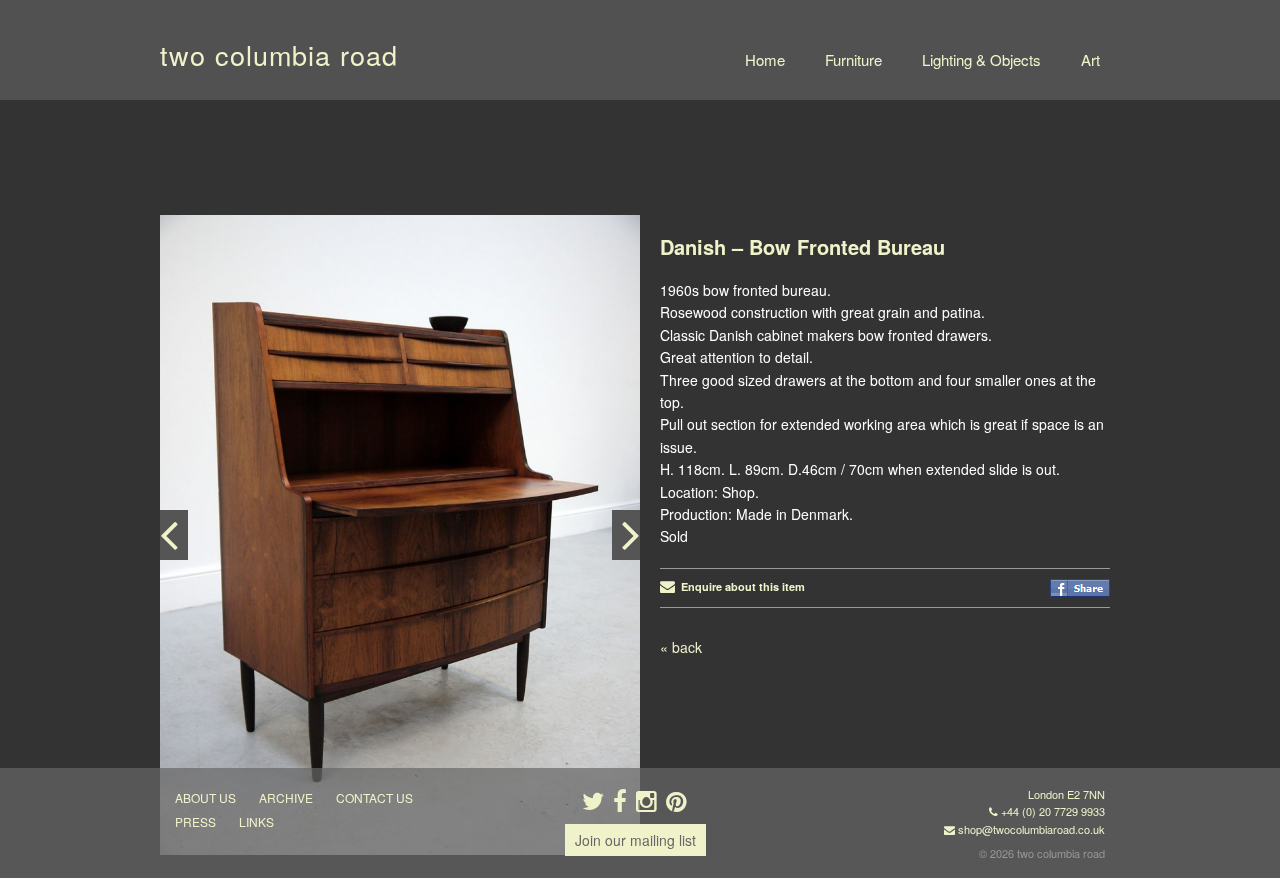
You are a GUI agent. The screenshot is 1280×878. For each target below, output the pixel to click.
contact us (374, 797)
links (256, 821)
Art (1090, 59)
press (195, 821)
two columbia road (279, 54)
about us (205, 797)
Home (765, 59)
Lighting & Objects (981, 59)
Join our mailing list (635, 840)
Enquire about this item (740, 586)
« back (681, 647)
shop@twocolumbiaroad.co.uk (1031, 829)
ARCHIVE (286, 797)
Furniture (853, 59)
